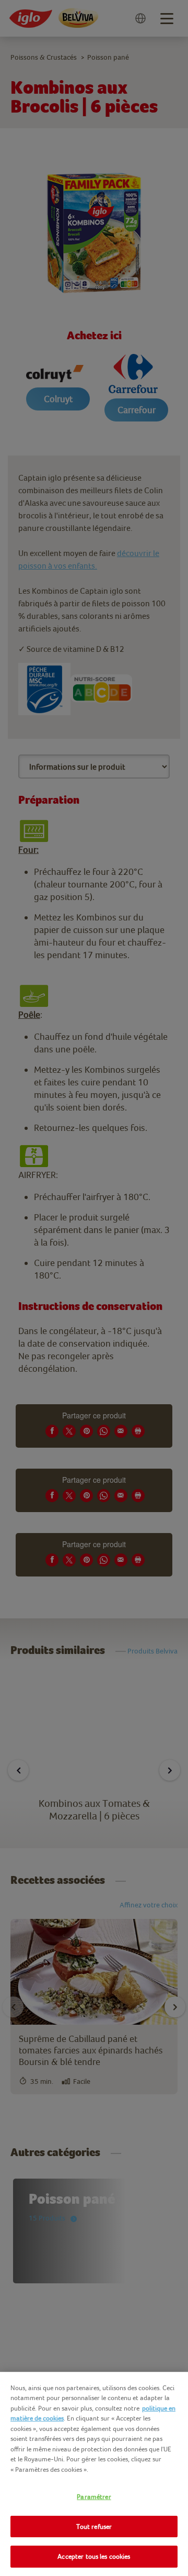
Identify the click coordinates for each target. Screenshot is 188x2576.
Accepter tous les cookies (94, 2556)
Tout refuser (94, 2527)
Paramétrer (94, 2497)
